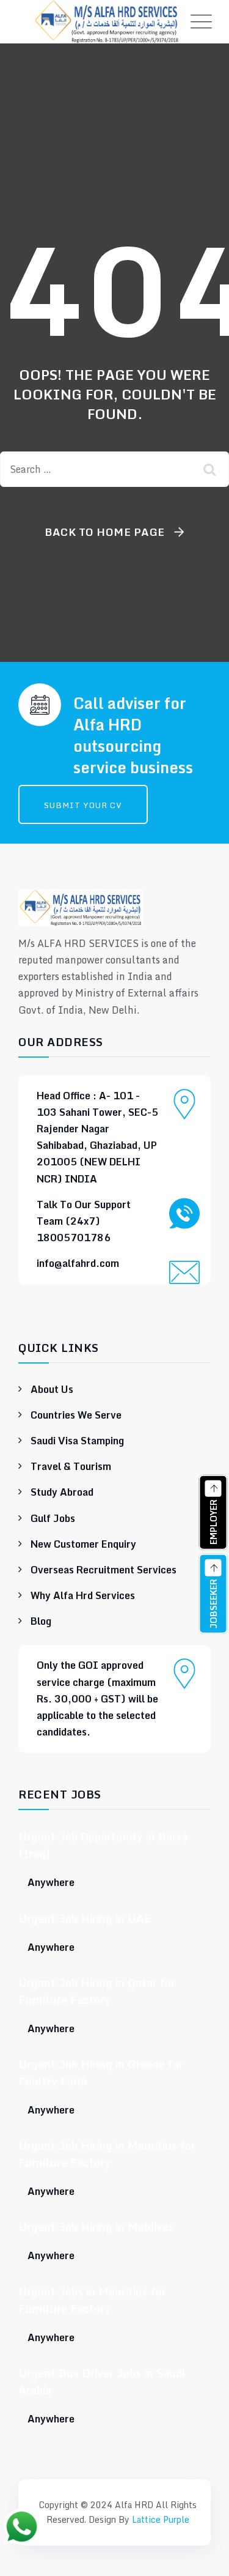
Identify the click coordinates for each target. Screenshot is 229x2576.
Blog (41, 1621)
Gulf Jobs (53, 1518)
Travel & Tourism (71, 1466)
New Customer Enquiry (83, 1544)
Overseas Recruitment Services (104, 1570)
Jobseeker (213, 1602)
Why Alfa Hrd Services (83, 1595)
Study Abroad (62, 1492)
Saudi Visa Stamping (77, 1441)
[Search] (211, 469)
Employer (213, 1521)
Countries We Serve (76, 1415)
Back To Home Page (105, 532)
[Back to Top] (115, 2471)
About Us (52, 1389)
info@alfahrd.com (78, 1263)
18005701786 (74, 1238)
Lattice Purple (161, 2519)
